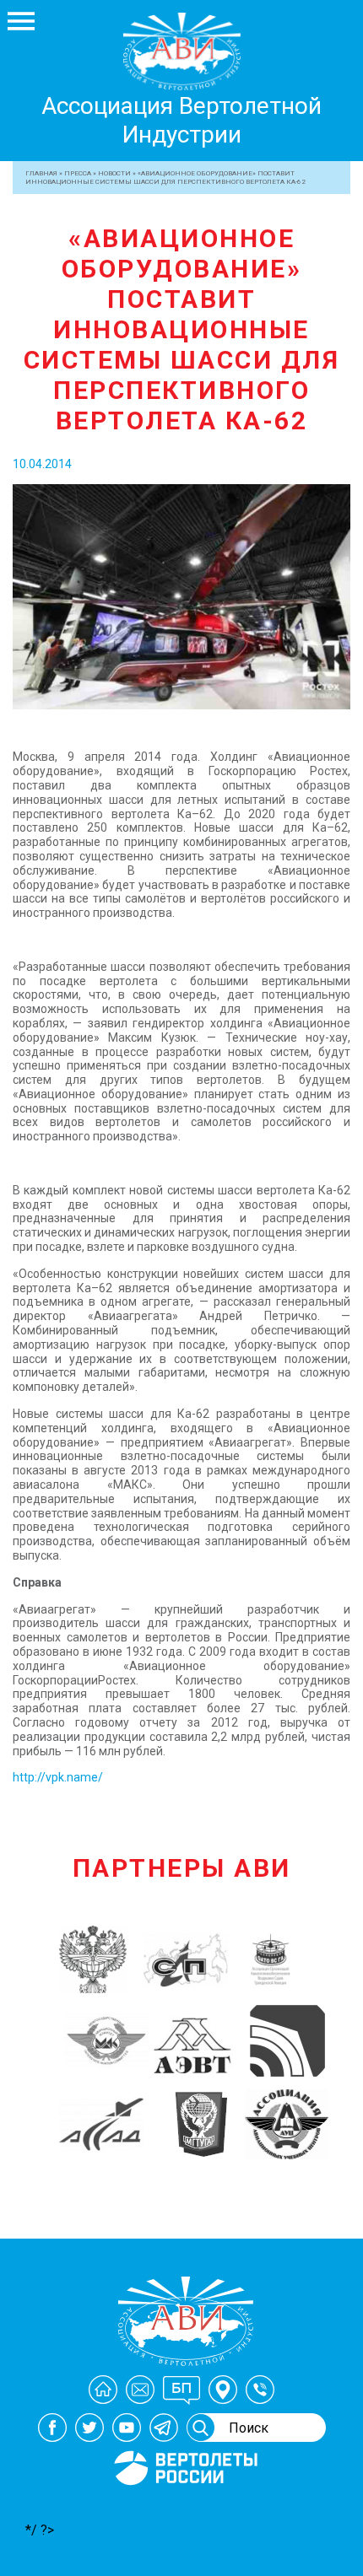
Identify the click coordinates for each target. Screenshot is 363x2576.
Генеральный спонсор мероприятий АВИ (184, 2506)
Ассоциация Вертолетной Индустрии (181, 120)
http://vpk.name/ (58, 1777)
